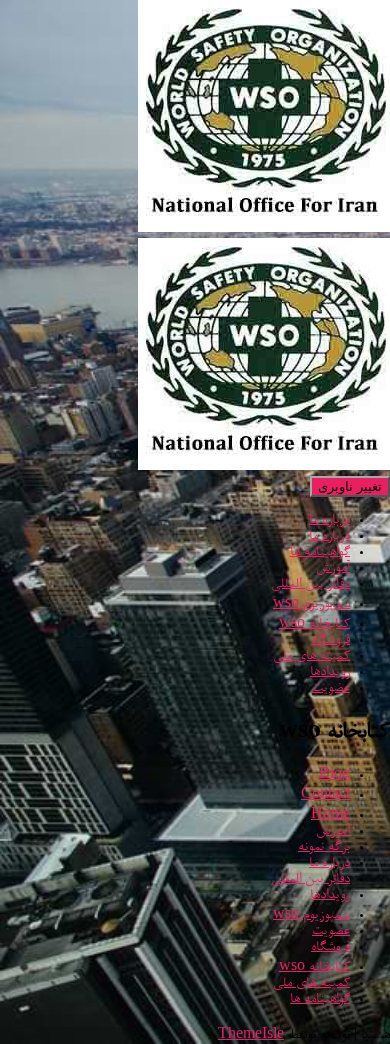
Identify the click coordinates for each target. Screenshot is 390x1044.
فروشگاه (330, 641)
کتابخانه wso (314, 625)
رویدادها (330, 673)
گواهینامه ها (320, 553)
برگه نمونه (324, 848)
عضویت (331, 689)
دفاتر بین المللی (310, 585)
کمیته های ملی (311, 657)
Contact (325, 796)
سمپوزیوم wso (311, 605)
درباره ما (329, 521)
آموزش (333, 569)
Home (330, 816)
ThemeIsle (251, 1036)
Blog (334, 776)
